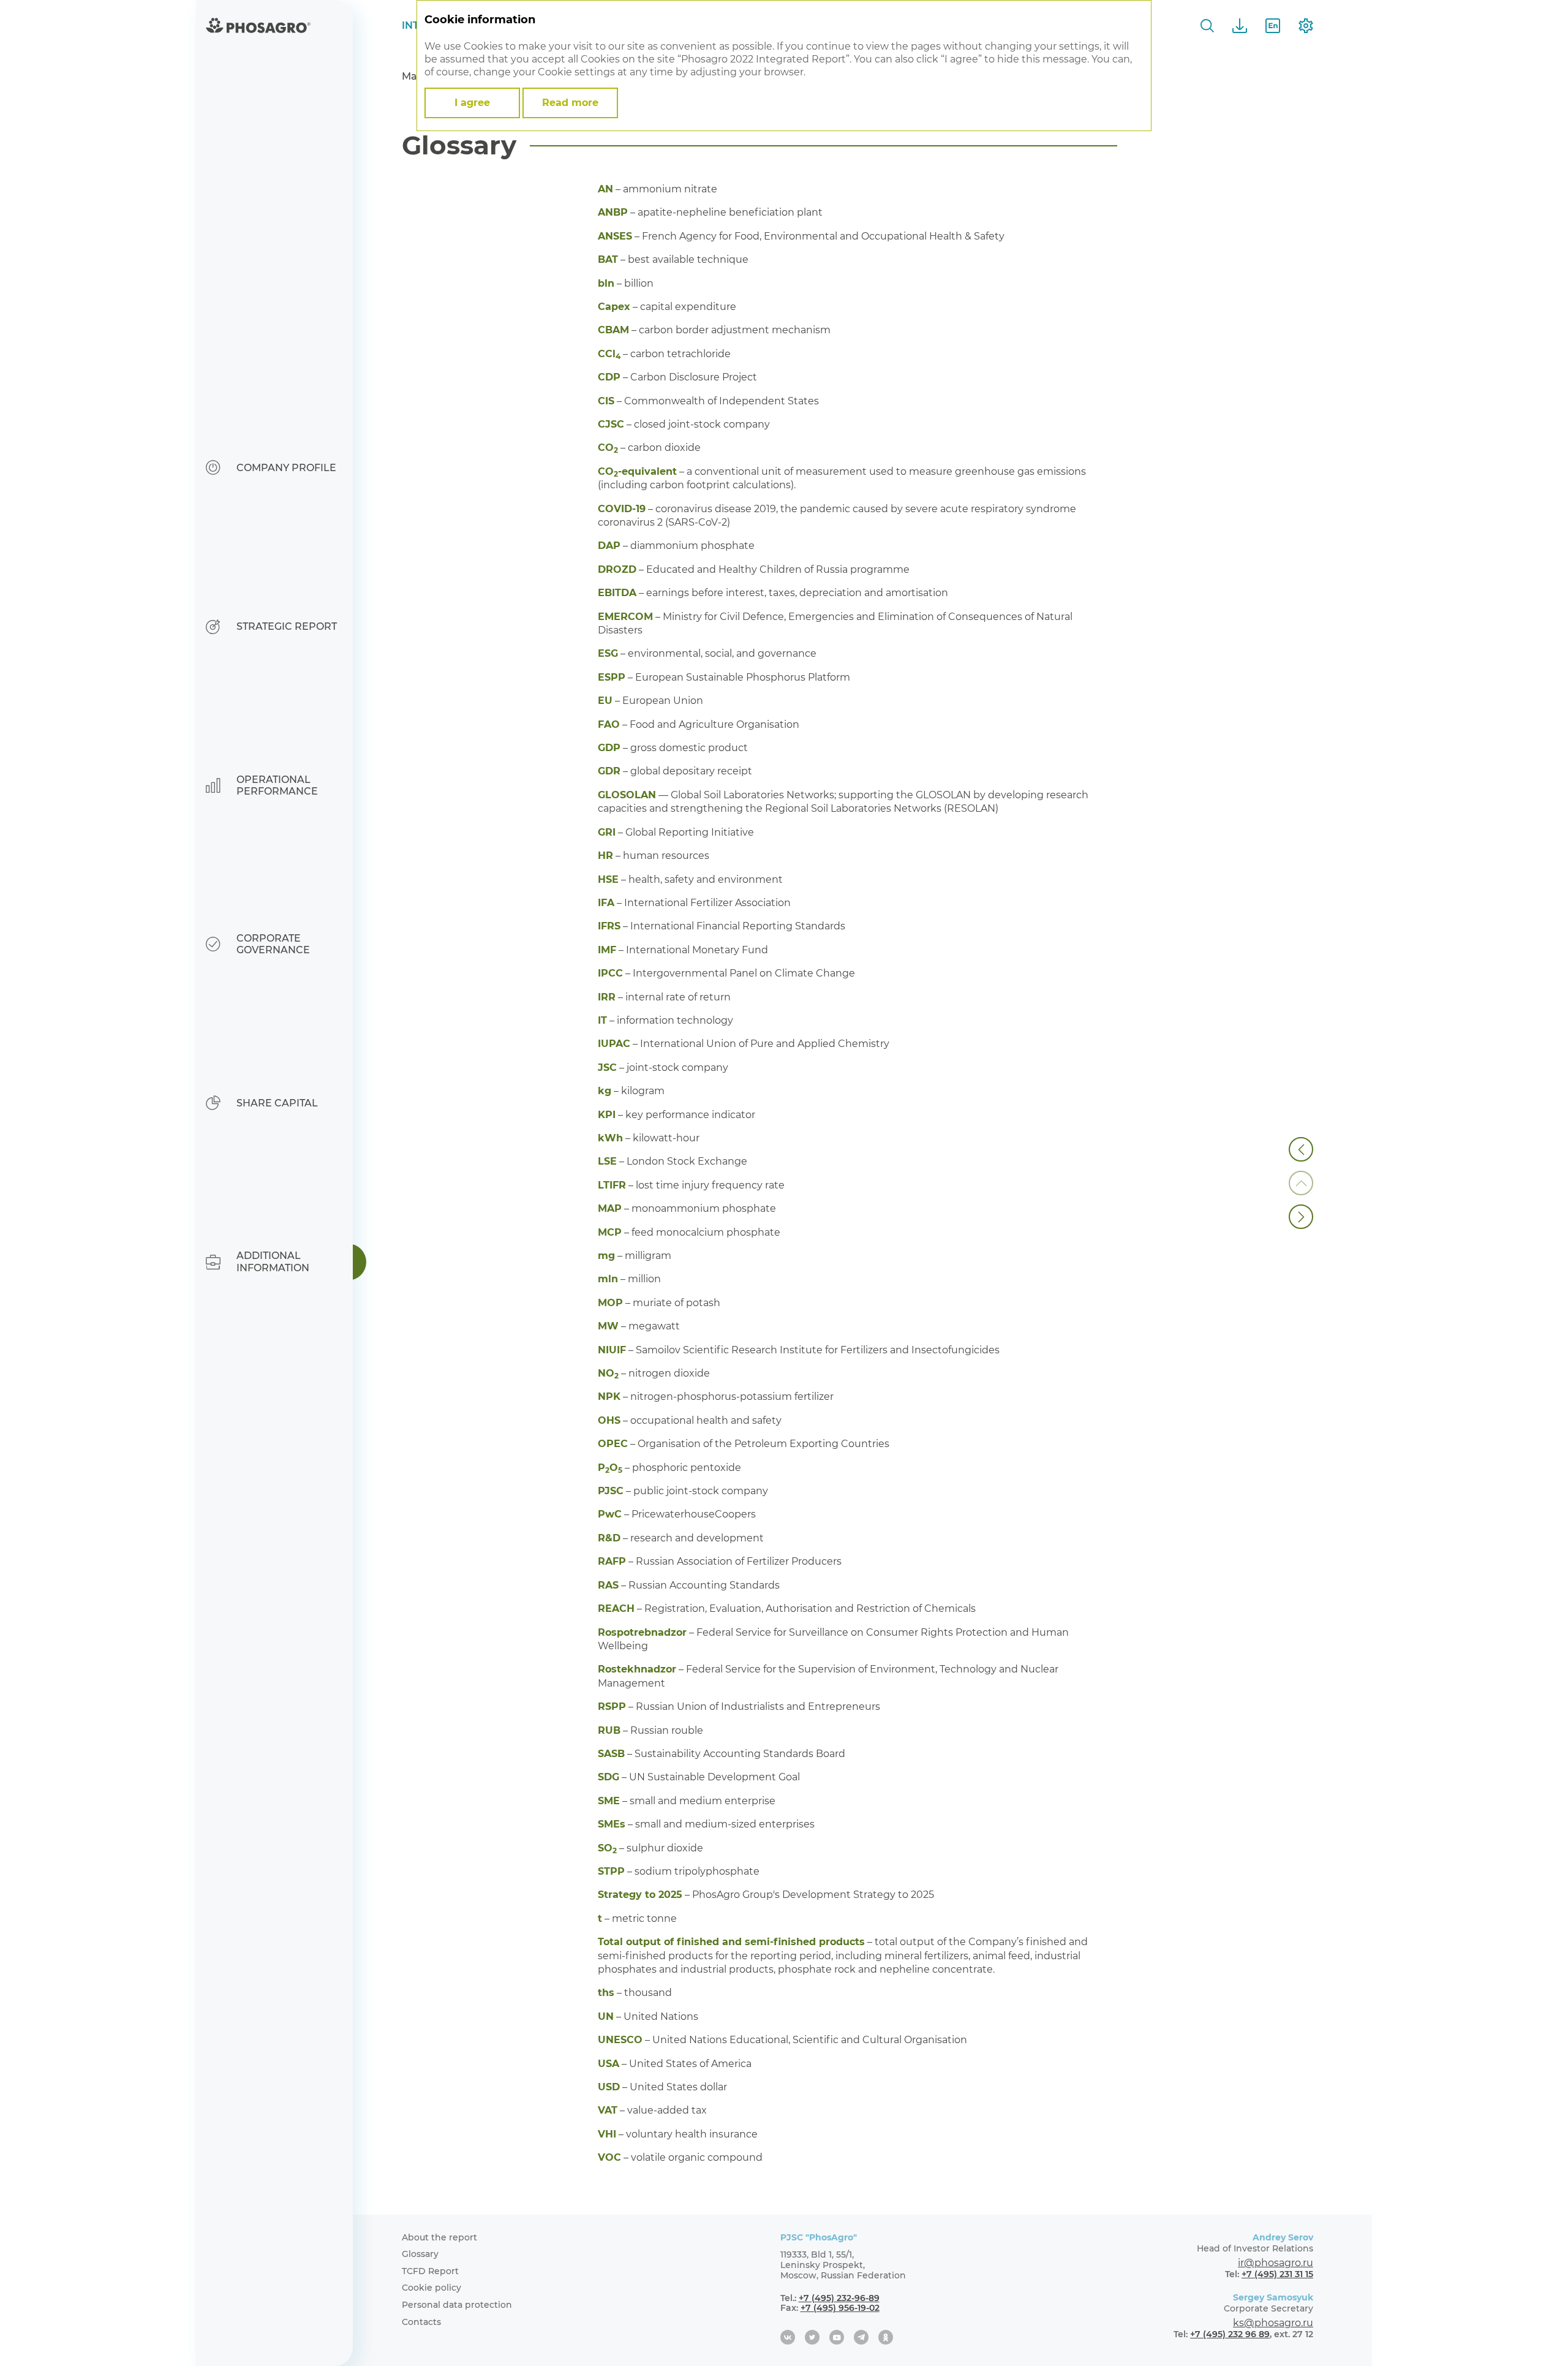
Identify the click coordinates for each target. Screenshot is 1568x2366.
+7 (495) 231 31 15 (1277, 2274)
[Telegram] (861, 2337)
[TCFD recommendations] (1301, 1149)
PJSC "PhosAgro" (819, 2237)
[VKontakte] (788, 2337)
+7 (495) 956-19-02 (840, 2308)
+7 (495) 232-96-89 (839, 2298)
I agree (472, 103)
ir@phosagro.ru (1276, 2263)
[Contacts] (1301, 1217)
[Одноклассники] (886, 2337)
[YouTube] (837, 2337)
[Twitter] (812, 2337)
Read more (570, 103)
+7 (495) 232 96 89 (1230, 2334)
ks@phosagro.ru (1273, 2323)
